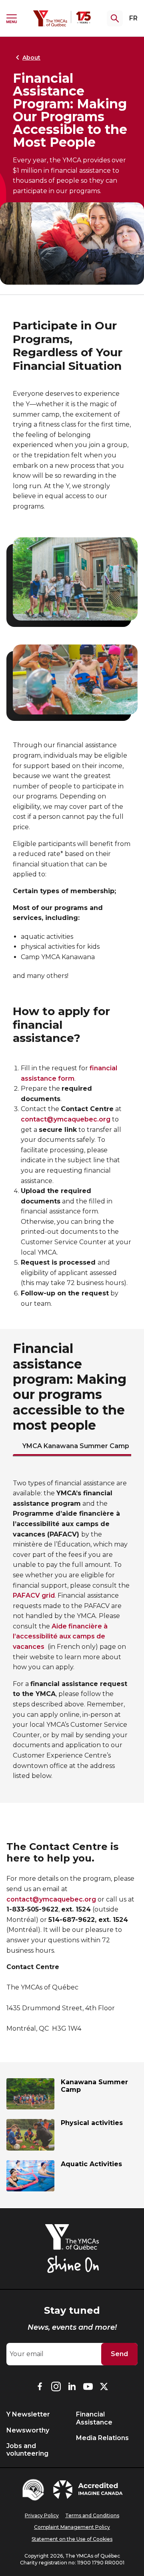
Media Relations (102, 2438)
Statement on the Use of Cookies (72, 2539)
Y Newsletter (28, 2414)
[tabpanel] (72, 1630)
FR (133, 18)
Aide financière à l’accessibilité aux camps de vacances (60, 1636)
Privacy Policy (42, 2515)
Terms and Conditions (92, 2515)
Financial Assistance (94, 2418)
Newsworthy (28, 2430)
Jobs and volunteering (27, 2450)
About (31, 58)
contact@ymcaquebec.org (66, 1119)
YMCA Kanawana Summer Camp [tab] (76, 1446)
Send (119, 2354)
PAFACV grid (34, 1595)
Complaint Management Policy (72, 2527)
